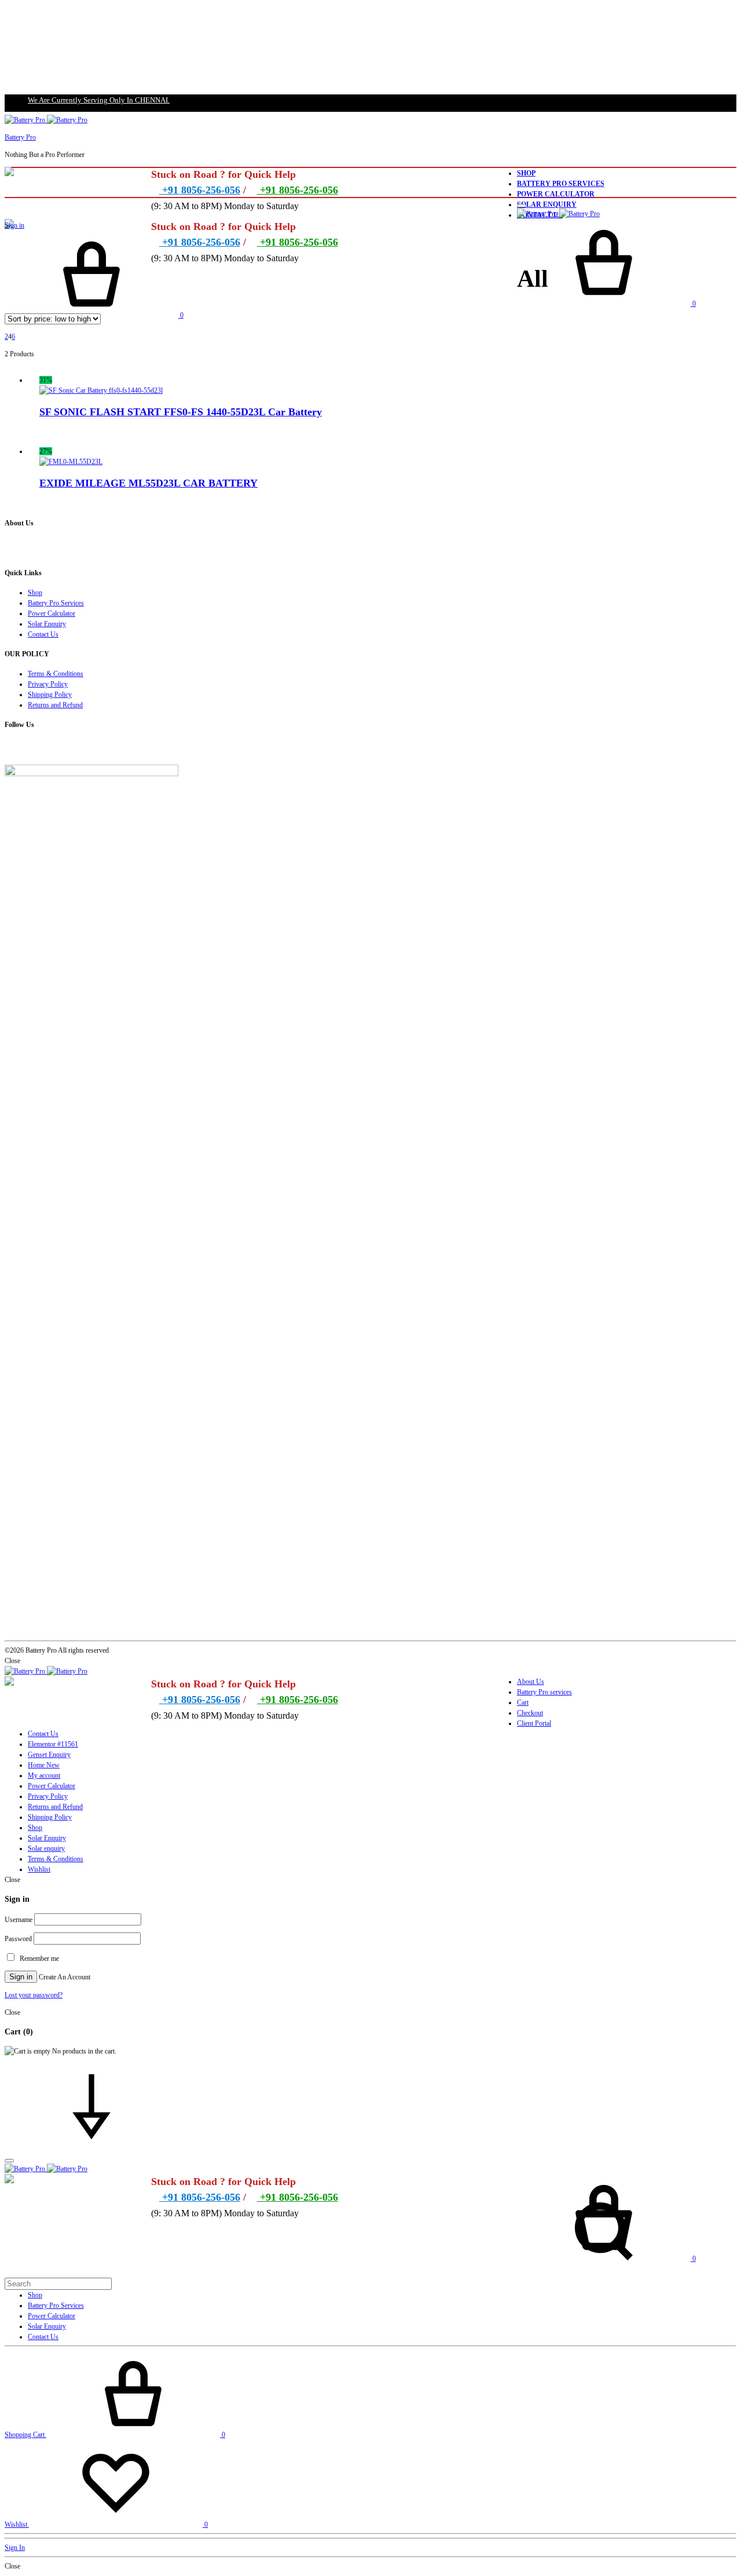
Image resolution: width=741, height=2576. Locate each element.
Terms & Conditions (56, 674)
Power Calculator (556, 194)
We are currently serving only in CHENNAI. (99, 100)
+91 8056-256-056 (200, 190)
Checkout (530, 1713)
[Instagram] (12, 748)
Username (19, 1920)
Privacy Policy (48, 684)
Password (18, 1939)
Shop (526, 173)
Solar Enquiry (547, 204)
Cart (523, 1702)
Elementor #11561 (53, 1744)
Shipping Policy (50, 695)
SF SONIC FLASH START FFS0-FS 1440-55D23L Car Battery (181, 412)
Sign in (14, 225)
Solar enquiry (46, 1848)
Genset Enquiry (49, 1755)
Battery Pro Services (561, 184)
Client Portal (534, 1723)
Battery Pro (20, 137)
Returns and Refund (55, 705)
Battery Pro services (544, 1692)
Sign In (15, 2548)
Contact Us (43, 634)
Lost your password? (34, 1995)
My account (44, 1775)
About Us (531, 1682)
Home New (44, 1765)
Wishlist (39, 1869)
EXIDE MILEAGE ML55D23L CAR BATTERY (148, 483)
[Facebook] (7, 748)
